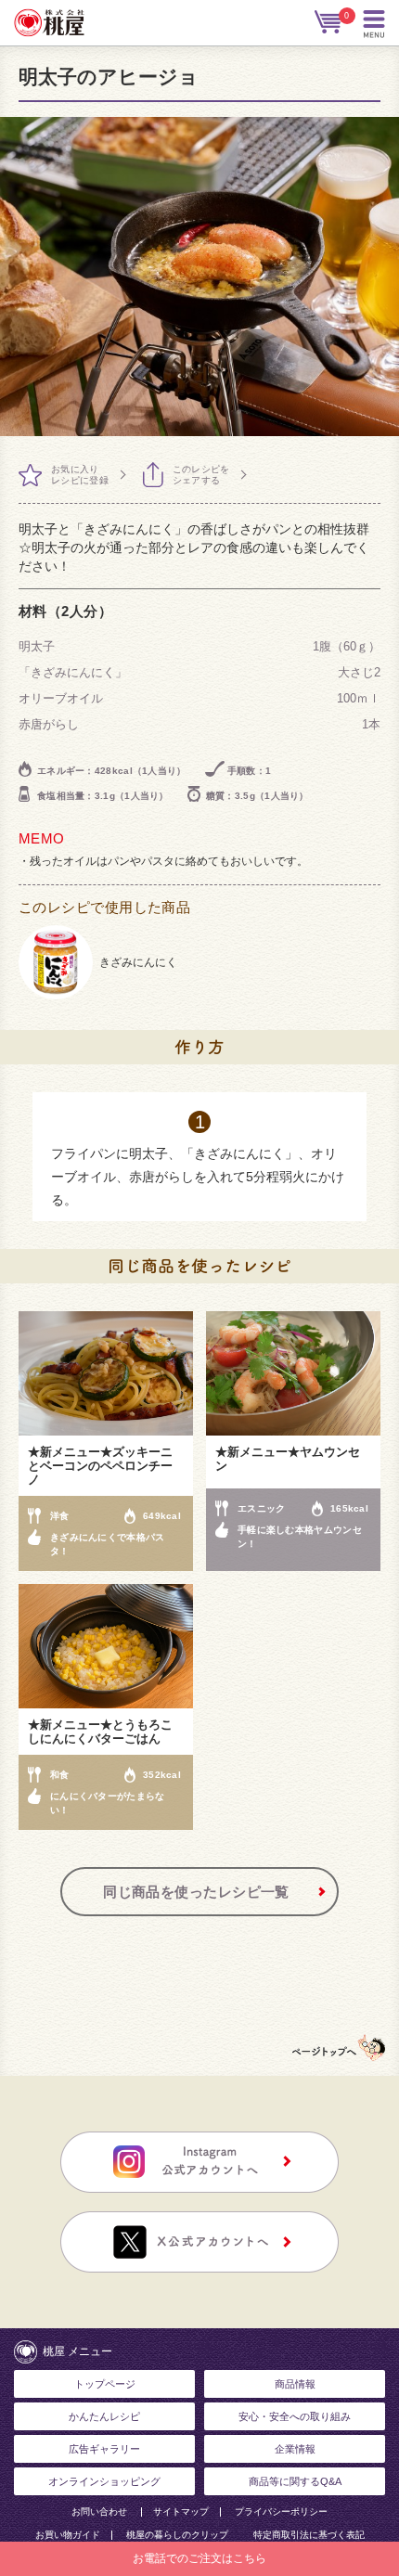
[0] (329, 22)
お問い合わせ (99, 2512)
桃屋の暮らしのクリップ (177, 2535)
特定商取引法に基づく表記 (309, 2535)
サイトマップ (181, 2512)
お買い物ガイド (68, 2535)
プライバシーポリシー (281, 2512)
